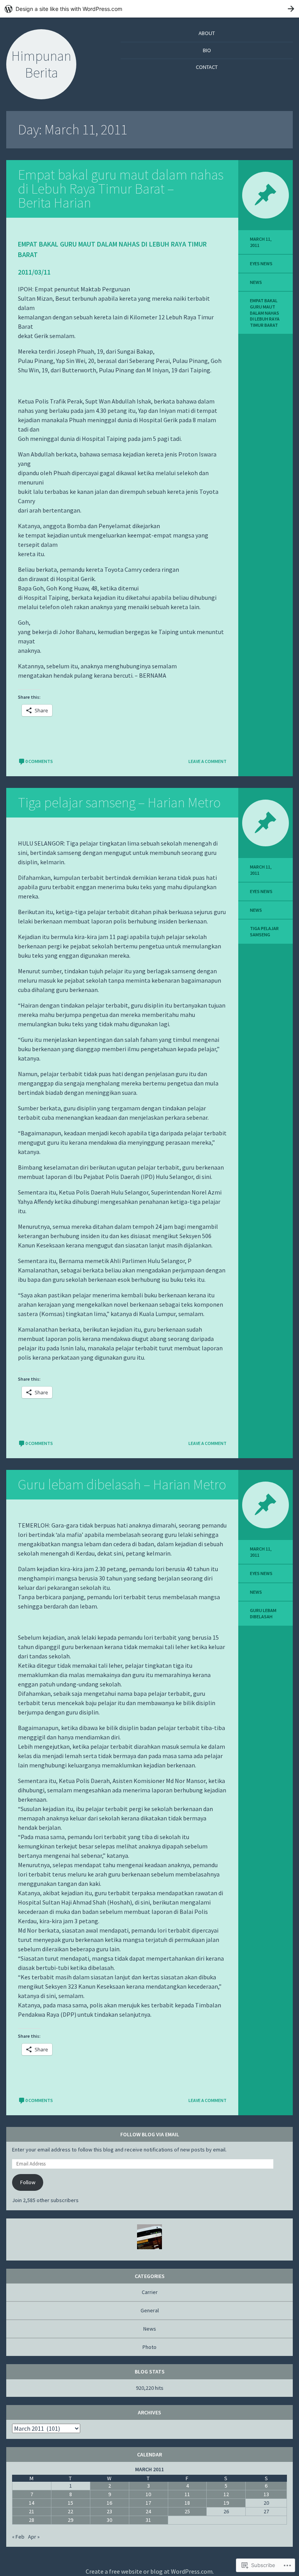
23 (109, 2511)
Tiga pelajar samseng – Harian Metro (119, 803)
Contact (207, 67)
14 (32, 2503)
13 (266, 2494)
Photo (149, 2347)
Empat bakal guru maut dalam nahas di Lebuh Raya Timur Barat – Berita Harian (121, 189)
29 (70, 2520)
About (207, 33)
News (256, 282)
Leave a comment (208, 761)
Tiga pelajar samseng (264, 931)
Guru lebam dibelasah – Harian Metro (122, 1484)
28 (32, 2520)
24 (148, 2511)
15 (70, 2503)
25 (187, 2511)
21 (32, 2511)
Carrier (150, 2292)
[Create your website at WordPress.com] (149, 9)
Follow (28, 2182)
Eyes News (261, 263)
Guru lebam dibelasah (263, 1613)
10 (148, 2494)
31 (148, 2520)
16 (109, 2503)
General (150, 2310)
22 (70, 2511)
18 (187, 2503)
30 (109, 2520)
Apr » (34, 2537)
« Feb (18, 2537)
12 (226, 2494)
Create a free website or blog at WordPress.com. (150, 2571)
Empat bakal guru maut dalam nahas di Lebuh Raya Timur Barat (265, 313)
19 (226, 2503)
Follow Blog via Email (150, 2134)
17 (148, 2503)
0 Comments (39, 761)
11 (187, 2494)
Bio (207, 50)
